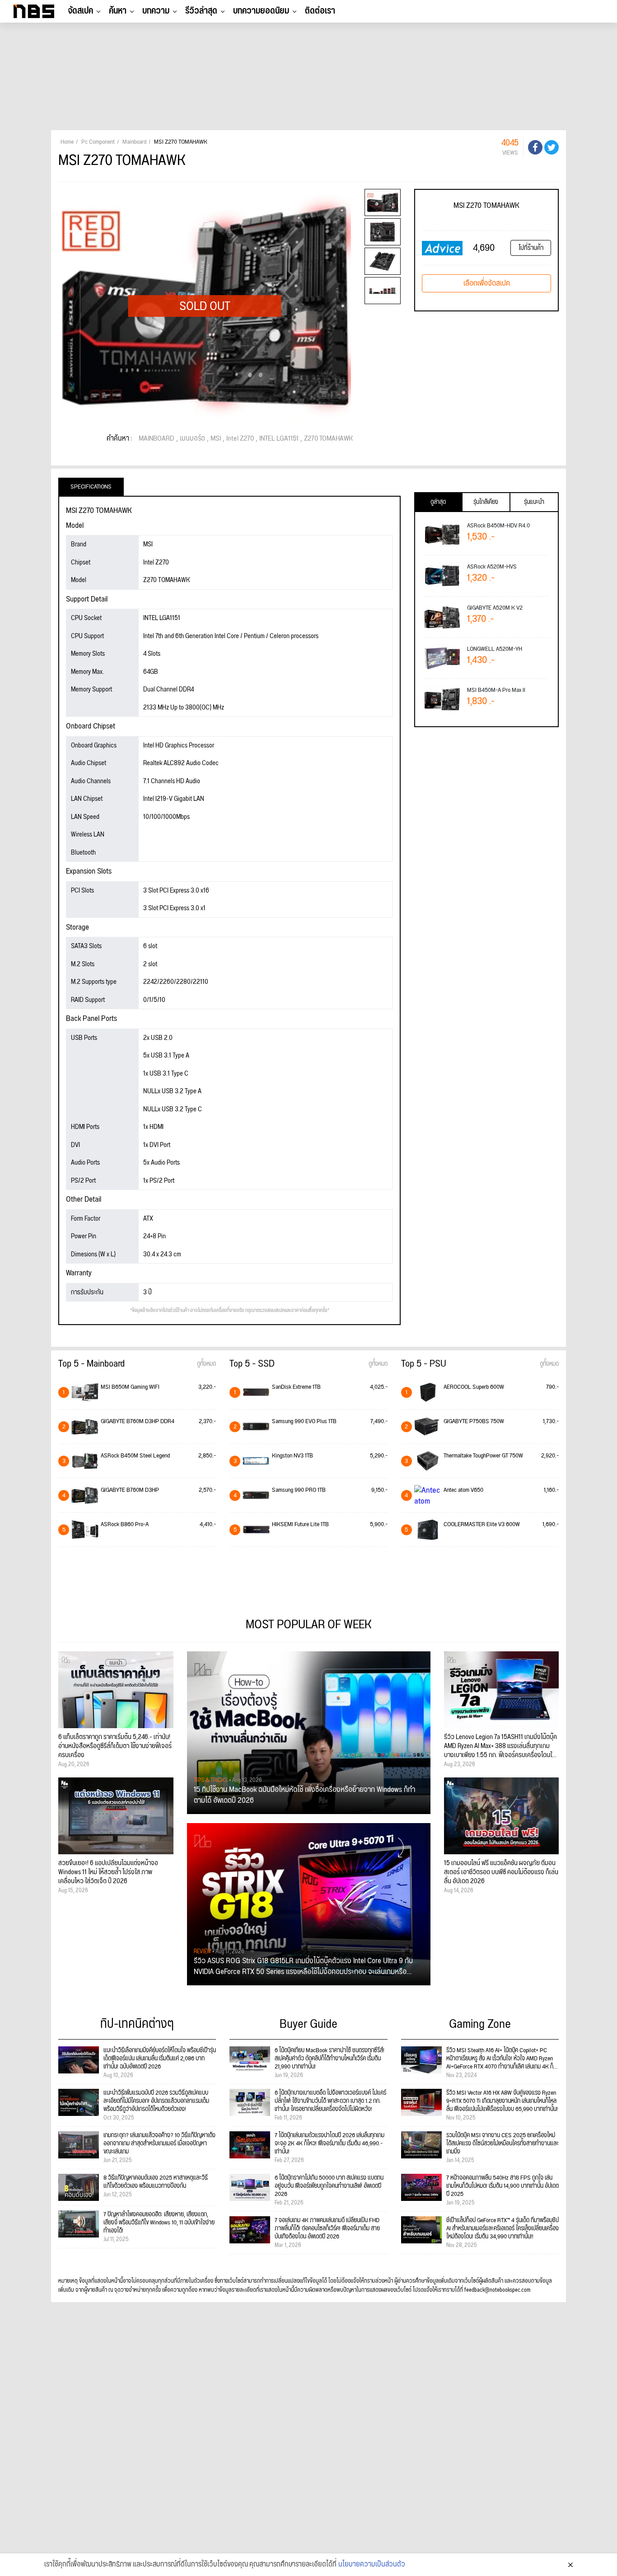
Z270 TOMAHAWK (328, 439)
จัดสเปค (80, 11)
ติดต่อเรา (320, 11)
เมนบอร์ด (192, 439)
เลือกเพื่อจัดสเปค (487, 283)
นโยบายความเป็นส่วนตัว (372, 2565)
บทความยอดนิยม (261, 11)
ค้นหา (118, 11)
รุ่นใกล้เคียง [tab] (486, 502)
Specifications (91, 487)
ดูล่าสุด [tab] (438, 502)
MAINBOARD (157, 439)
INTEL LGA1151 (279, 439)
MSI (216, 439)
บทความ (156, 11)
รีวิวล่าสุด (201, 11)
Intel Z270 (240, 439)
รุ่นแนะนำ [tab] (534, 502)
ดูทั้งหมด (206, 1364)
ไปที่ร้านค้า (531, 248)
